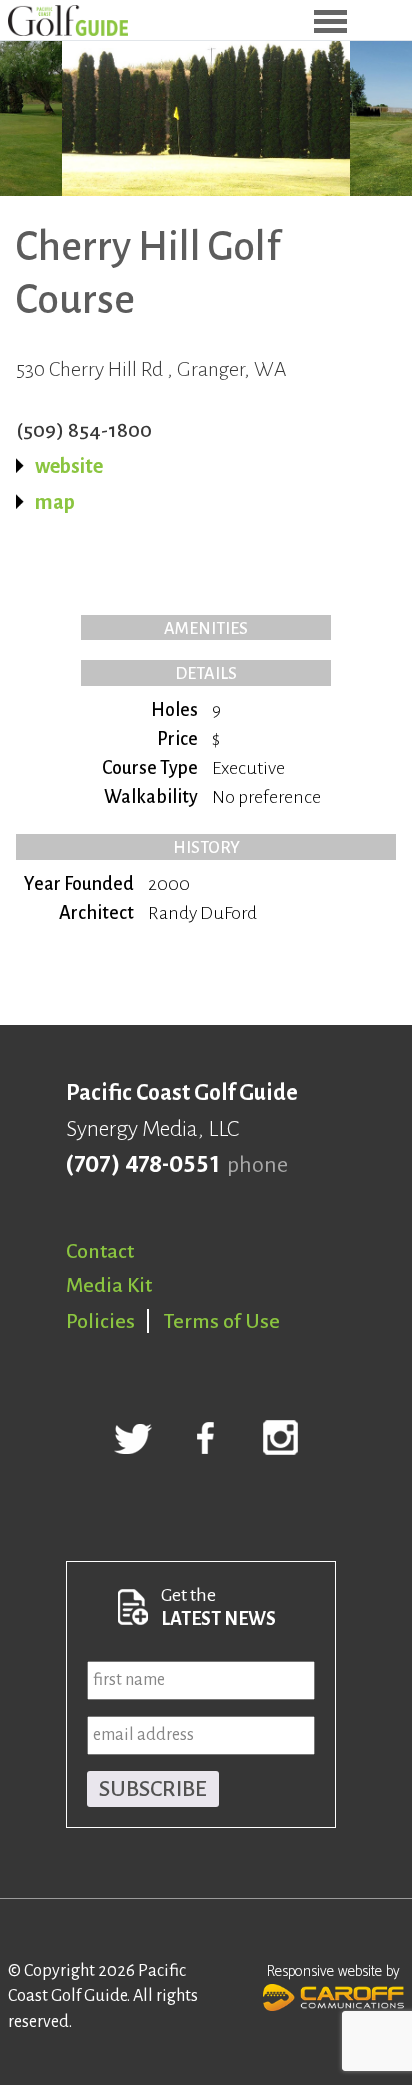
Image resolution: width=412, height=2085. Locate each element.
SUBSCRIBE (153, 1789)
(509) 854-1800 (84, 430)
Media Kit (109, 1285)
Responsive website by (333, 1971)
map (55, 502)
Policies (100, 1321)
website (69, 466)
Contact (100, 1251)
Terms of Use (222, 1321)
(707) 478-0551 (142, 1165)
